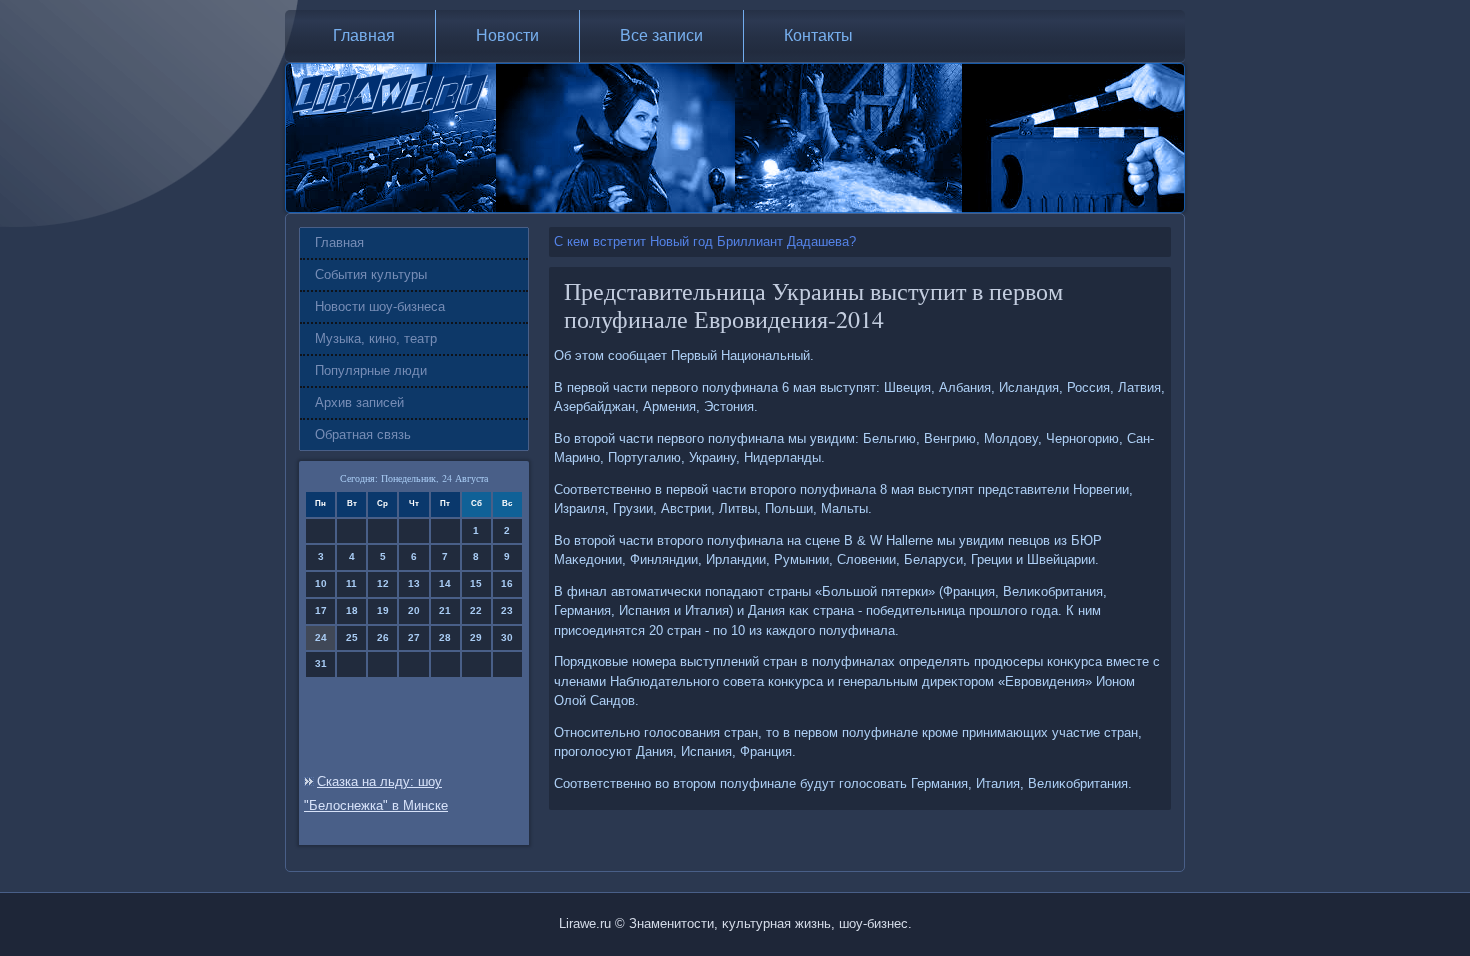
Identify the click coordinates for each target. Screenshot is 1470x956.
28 (445, 637)
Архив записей (359, 402)
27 (414, 637)
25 (352, 637)
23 (507, 610)
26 (383, 637)
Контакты (818, 35)
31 (321, 663)
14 (445, 583)
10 (321, 583)
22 (476, 610)
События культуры (371, 274)
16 (507, 583)
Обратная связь (363, 434)
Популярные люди (371, 370)
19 (383, 610)
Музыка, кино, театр (376, 338)
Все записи (661, 35)
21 (445, 610)
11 (351, 583)
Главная (364, 35)
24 (321, 637)
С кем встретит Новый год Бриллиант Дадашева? (705, 241)
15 (476, 583)
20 (414, 610)
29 (476, 637)
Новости (507, 35)
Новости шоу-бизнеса (380, 306)
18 (352, 610)
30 (507, 637)
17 (321, 610)
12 (383, 583)
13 (414, 583)
